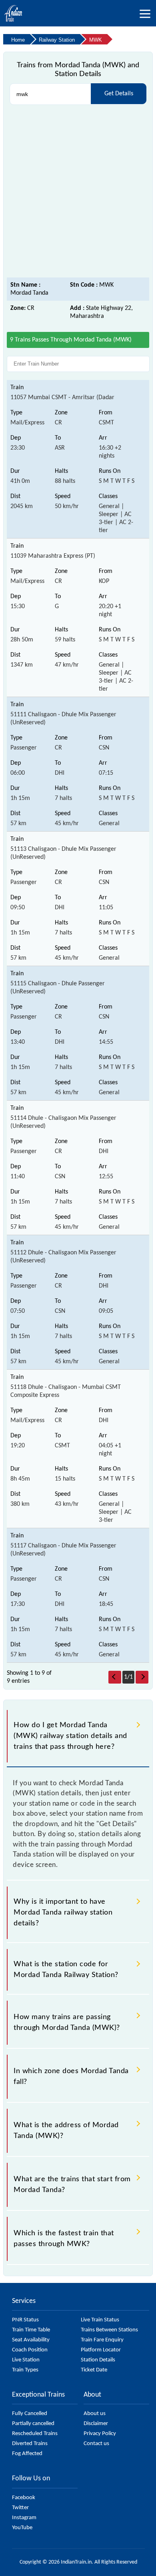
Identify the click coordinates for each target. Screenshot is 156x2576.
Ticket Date (94, 2370)
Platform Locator (101, 2350)
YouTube (22, 2528)
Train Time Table (31, 2330)
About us (95, 2414)
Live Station (26, 2360)
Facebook (24, 2498)
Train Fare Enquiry (102, 2340)
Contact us (96, 2444)
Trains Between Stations (109, 2330)
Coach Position (30, 2350)
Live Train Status (100, 2320)
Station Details (98, 2360)
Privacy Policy (100, 2434)
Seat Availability (31, 2340)
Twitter (20, 2508)
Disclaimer (96, 2424)
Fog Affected (27, 2454)
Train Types (25, 2370)
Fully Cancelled (30, 2414)
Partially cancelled (33, 2424)
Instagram (24, 2518)
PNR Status (25, 2320)
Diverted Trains (30, 2444)
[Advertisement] (78, 191)
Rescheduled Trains (35, 2434)
